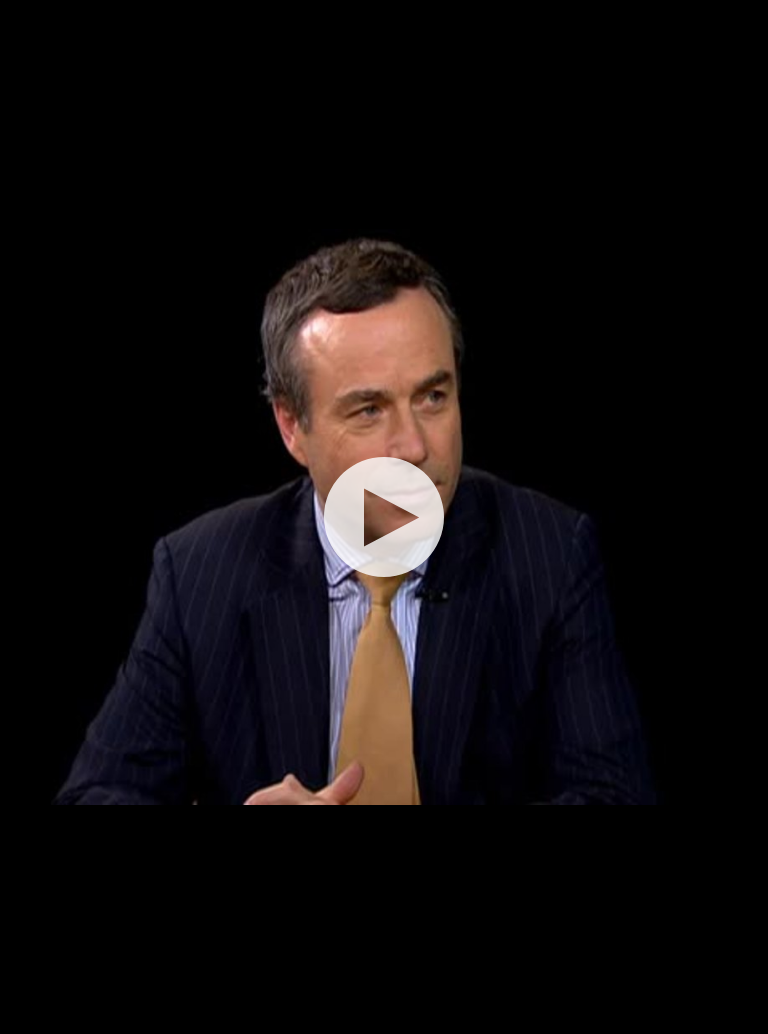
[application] (384, 517)
